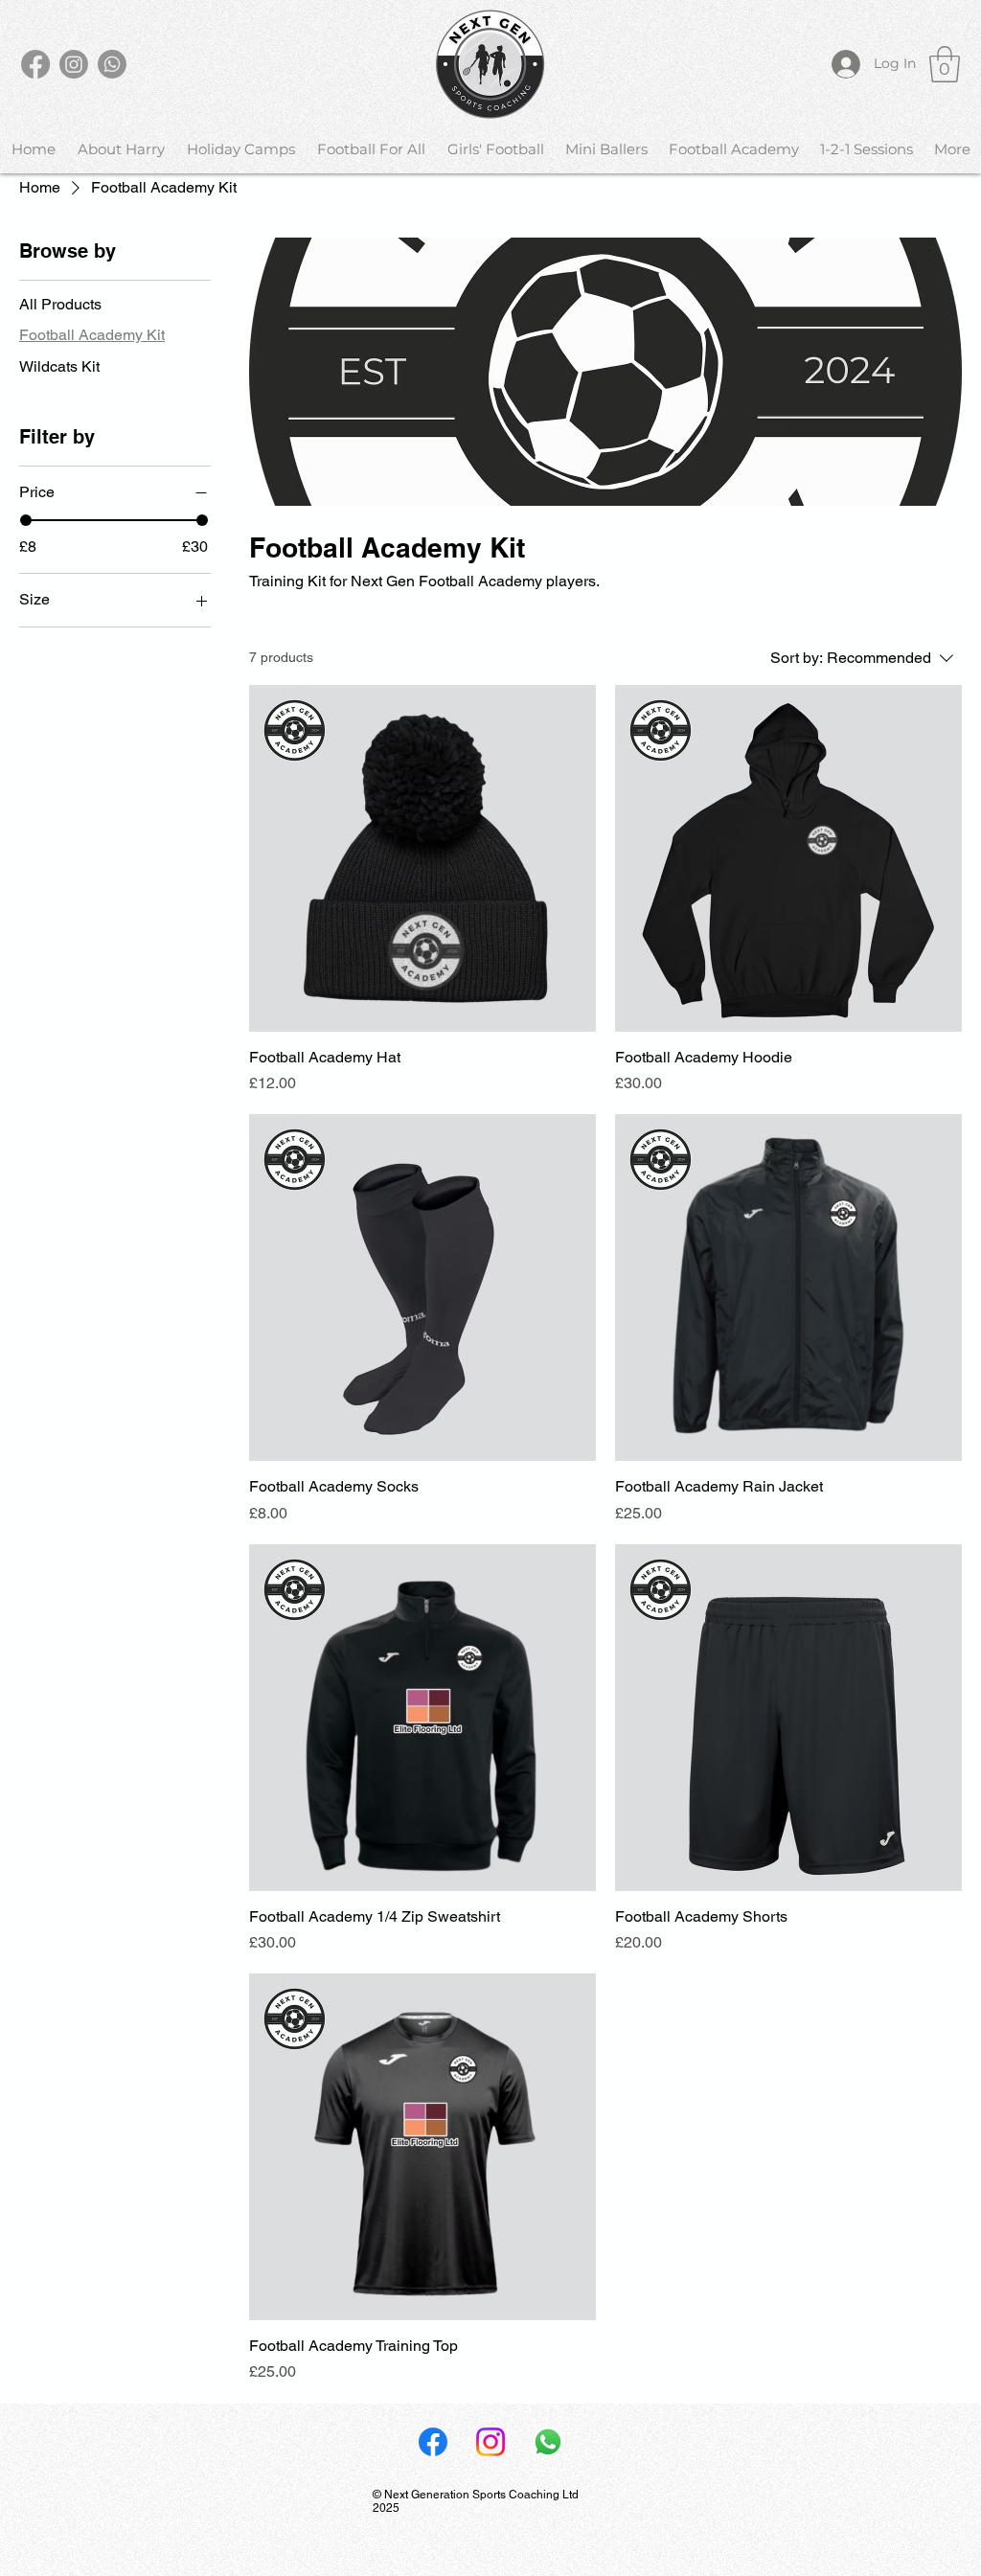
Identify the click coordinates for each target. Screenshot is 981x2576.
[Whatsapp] (112, 64)
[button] (945, 64)
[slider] (26, 520)
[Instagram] (74, 64)
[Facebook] (35, 64)
